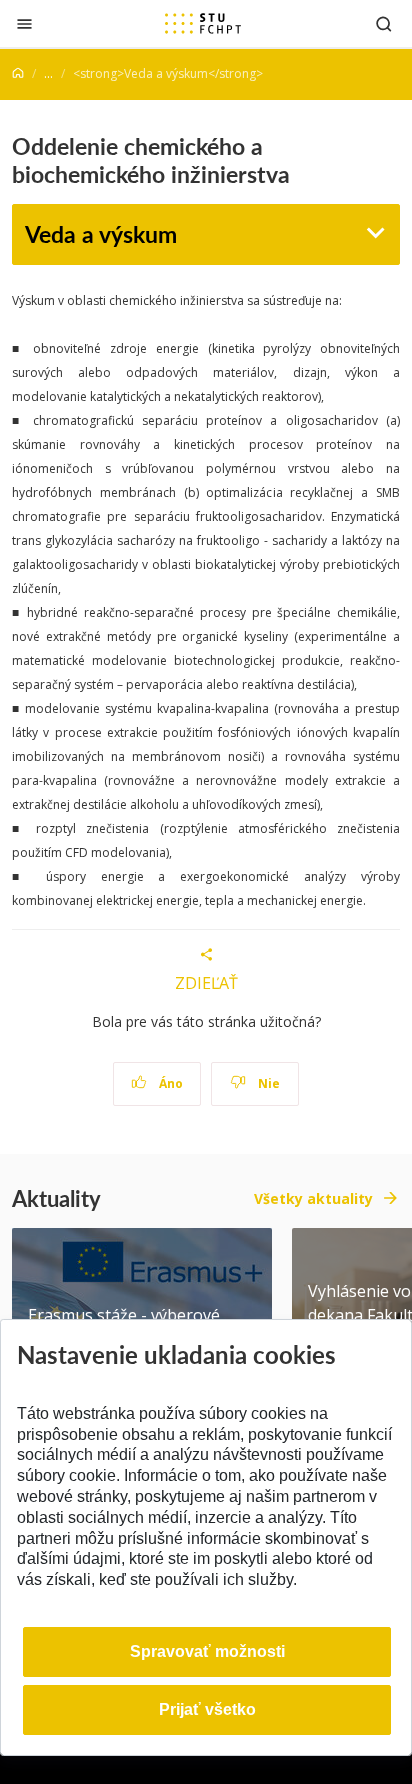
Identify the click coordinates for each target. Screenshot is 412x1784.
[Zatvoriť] (24, 23)
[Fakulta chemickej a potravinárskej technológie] (203, 23)
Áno (169, 1083)
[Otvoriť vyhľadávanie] (384, 23)
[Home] (18, 73)
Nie (267, 1083)
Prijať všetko (207, 1709)
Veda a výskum (101, 233)
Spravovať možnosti (207, 1651)
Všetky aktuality (313, 1198)
